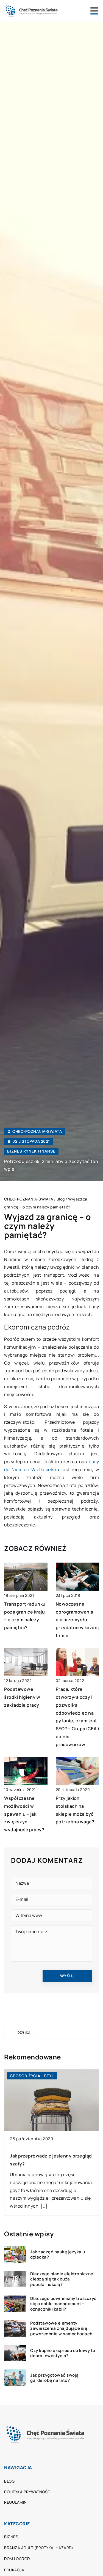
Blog (9, 2481)
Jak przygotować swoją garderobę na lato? (55, 2378)
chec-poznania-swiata (37, 1131)
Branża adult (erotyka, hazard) (39, 2548)
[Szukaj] (11, 2032)
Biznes (11, 2537)
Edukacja (14, 2570)
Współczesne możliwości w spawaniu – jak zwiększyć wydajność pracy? (24, 1814)
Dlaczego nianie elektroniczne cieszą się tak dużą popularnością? (62, 2279)
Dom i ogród (17, 2559)
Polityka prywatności (28, 2492)
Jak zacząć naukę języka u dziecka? (58, 2255)
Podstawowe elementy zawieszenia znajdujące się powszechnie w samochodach (61, 2329)
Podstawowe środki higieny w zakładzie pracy (22, 1697)
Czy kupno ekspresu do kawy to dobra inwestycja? (63, 2353)
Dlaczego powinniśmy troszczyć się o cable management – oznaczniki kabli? (63, 2304)
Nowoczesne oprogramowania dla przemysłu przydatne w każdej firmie (77, 1620)
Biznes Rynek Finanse (31, 1151)
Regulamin (16, 2502)
